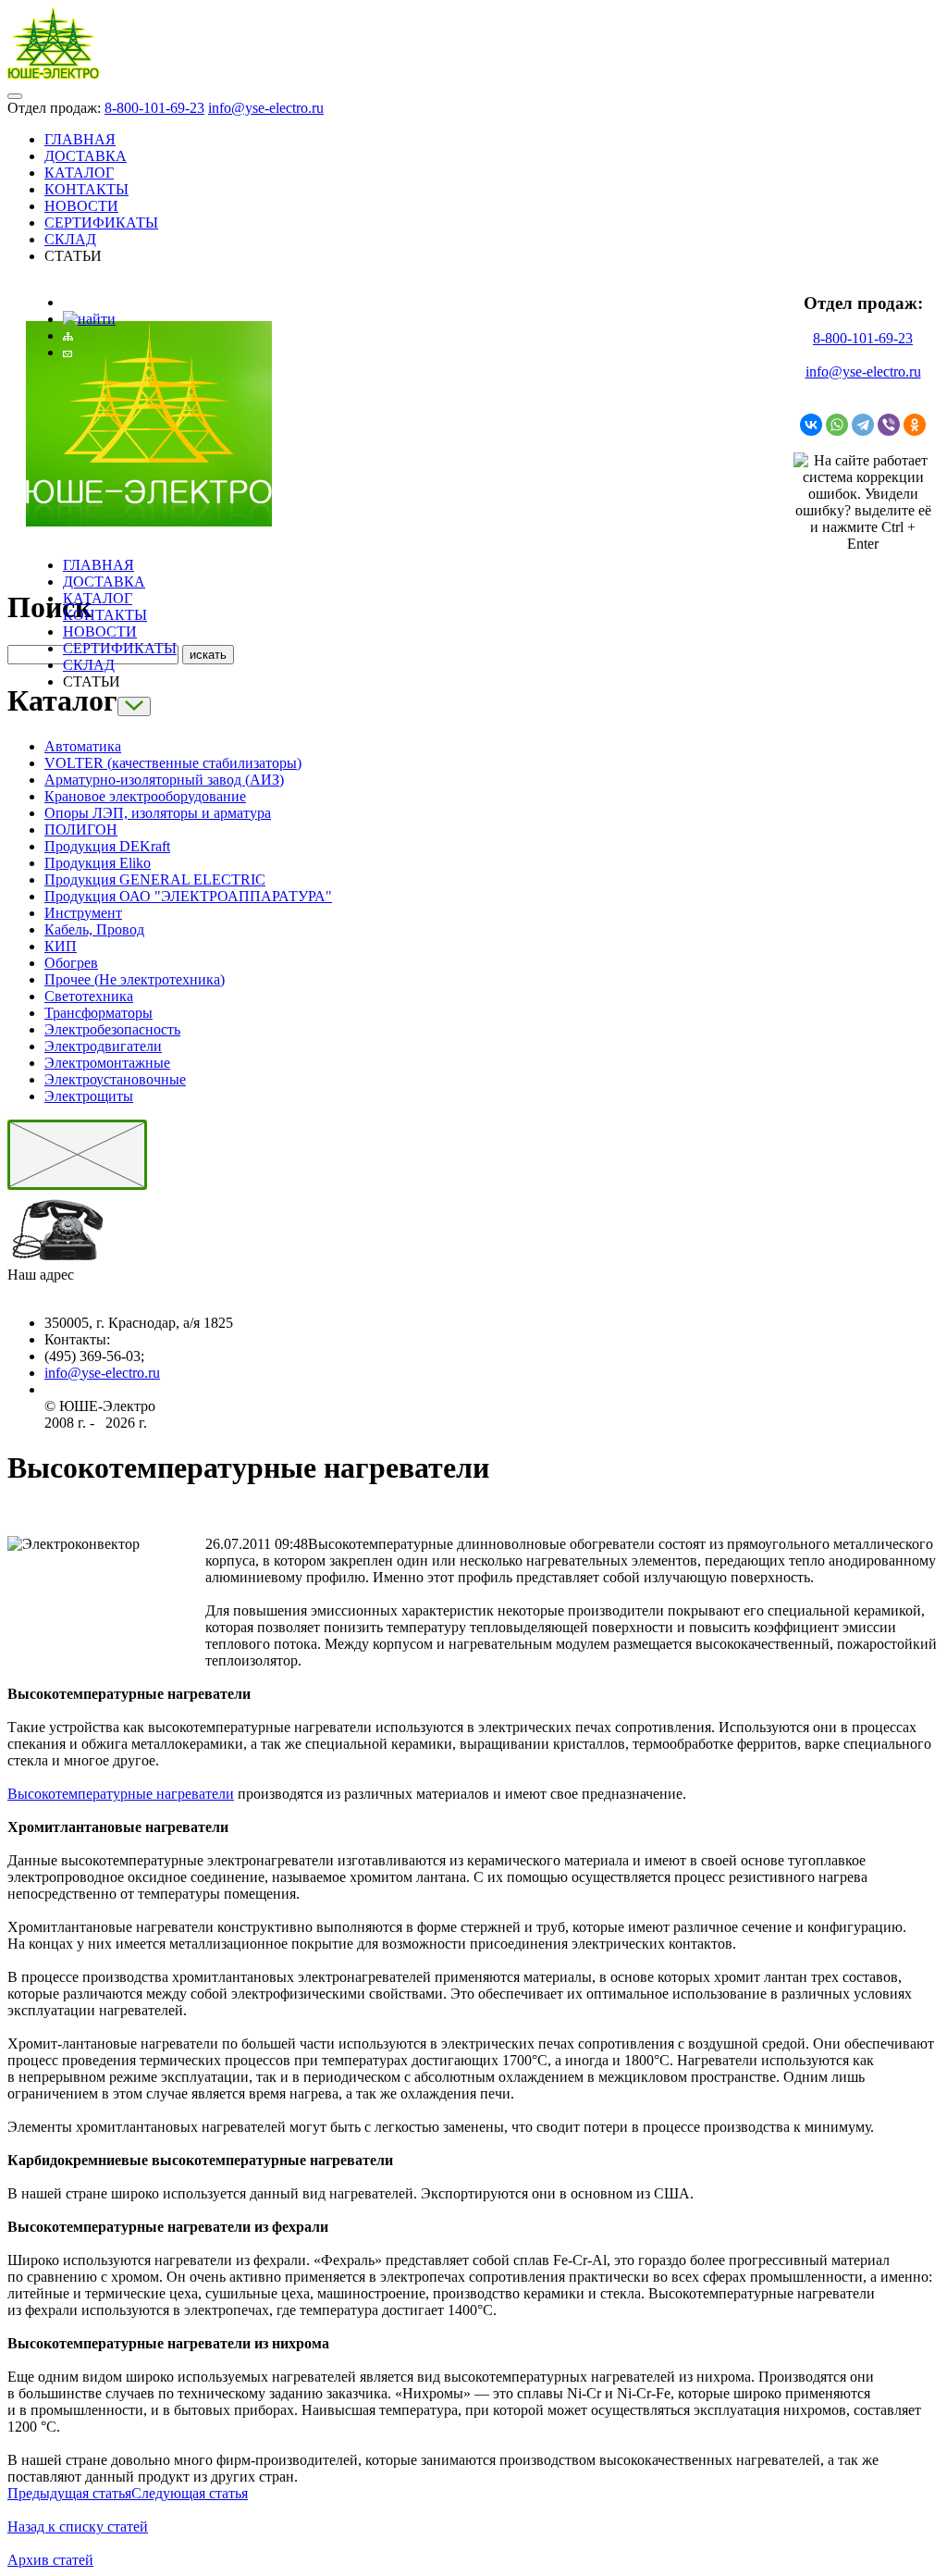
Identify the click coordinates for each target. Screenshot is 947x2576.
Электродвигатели (103, 1046)
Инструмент (83, 913)
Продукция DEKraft (107, 846)
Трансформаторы (98, 1013)
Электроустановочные (115, 1079)
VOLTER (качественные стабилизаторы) (173, 763)
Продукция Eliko (98, 863)
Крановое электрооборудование (145, 796)
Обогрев (71, 963)
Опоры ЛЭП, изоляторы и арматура (158, 813)
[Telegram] (863, 425)
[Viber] (889, 425)
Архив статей (50, 2560)
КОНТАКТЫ (86, 189)
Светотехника (89, 996)
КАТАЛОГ (79, 173)
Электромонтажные (107, 1063)
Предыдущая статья (69, 2493)
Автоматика (83, 746)
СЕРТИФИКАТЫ (101, 223)
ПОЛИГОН (81, 830)
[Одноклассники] (915, 425)
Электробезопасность (112, 1029)
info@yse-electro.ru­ (102, 1373)
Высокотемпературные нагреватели (121, 1794)
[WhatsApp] (837, 425)
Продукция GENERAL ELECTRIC (155, 879)
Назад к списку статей (78, 2526)
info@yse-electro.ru (266, 108)
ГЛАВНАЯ (80, 139)
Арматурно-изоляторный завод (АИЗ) (164, 780)
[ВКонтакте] (811, 425)
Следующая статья (190, 2493)
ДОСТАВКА (86, 156)
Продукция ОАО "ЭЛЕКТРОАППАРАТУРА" (188, 896)
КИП (61, 946)
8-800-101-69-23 (154, 108)
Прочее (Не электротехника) (135, 979)
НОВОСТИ (81, 206)
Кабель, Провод (94, 929)
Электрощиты (89, 1096)
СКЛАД (70, 239)
